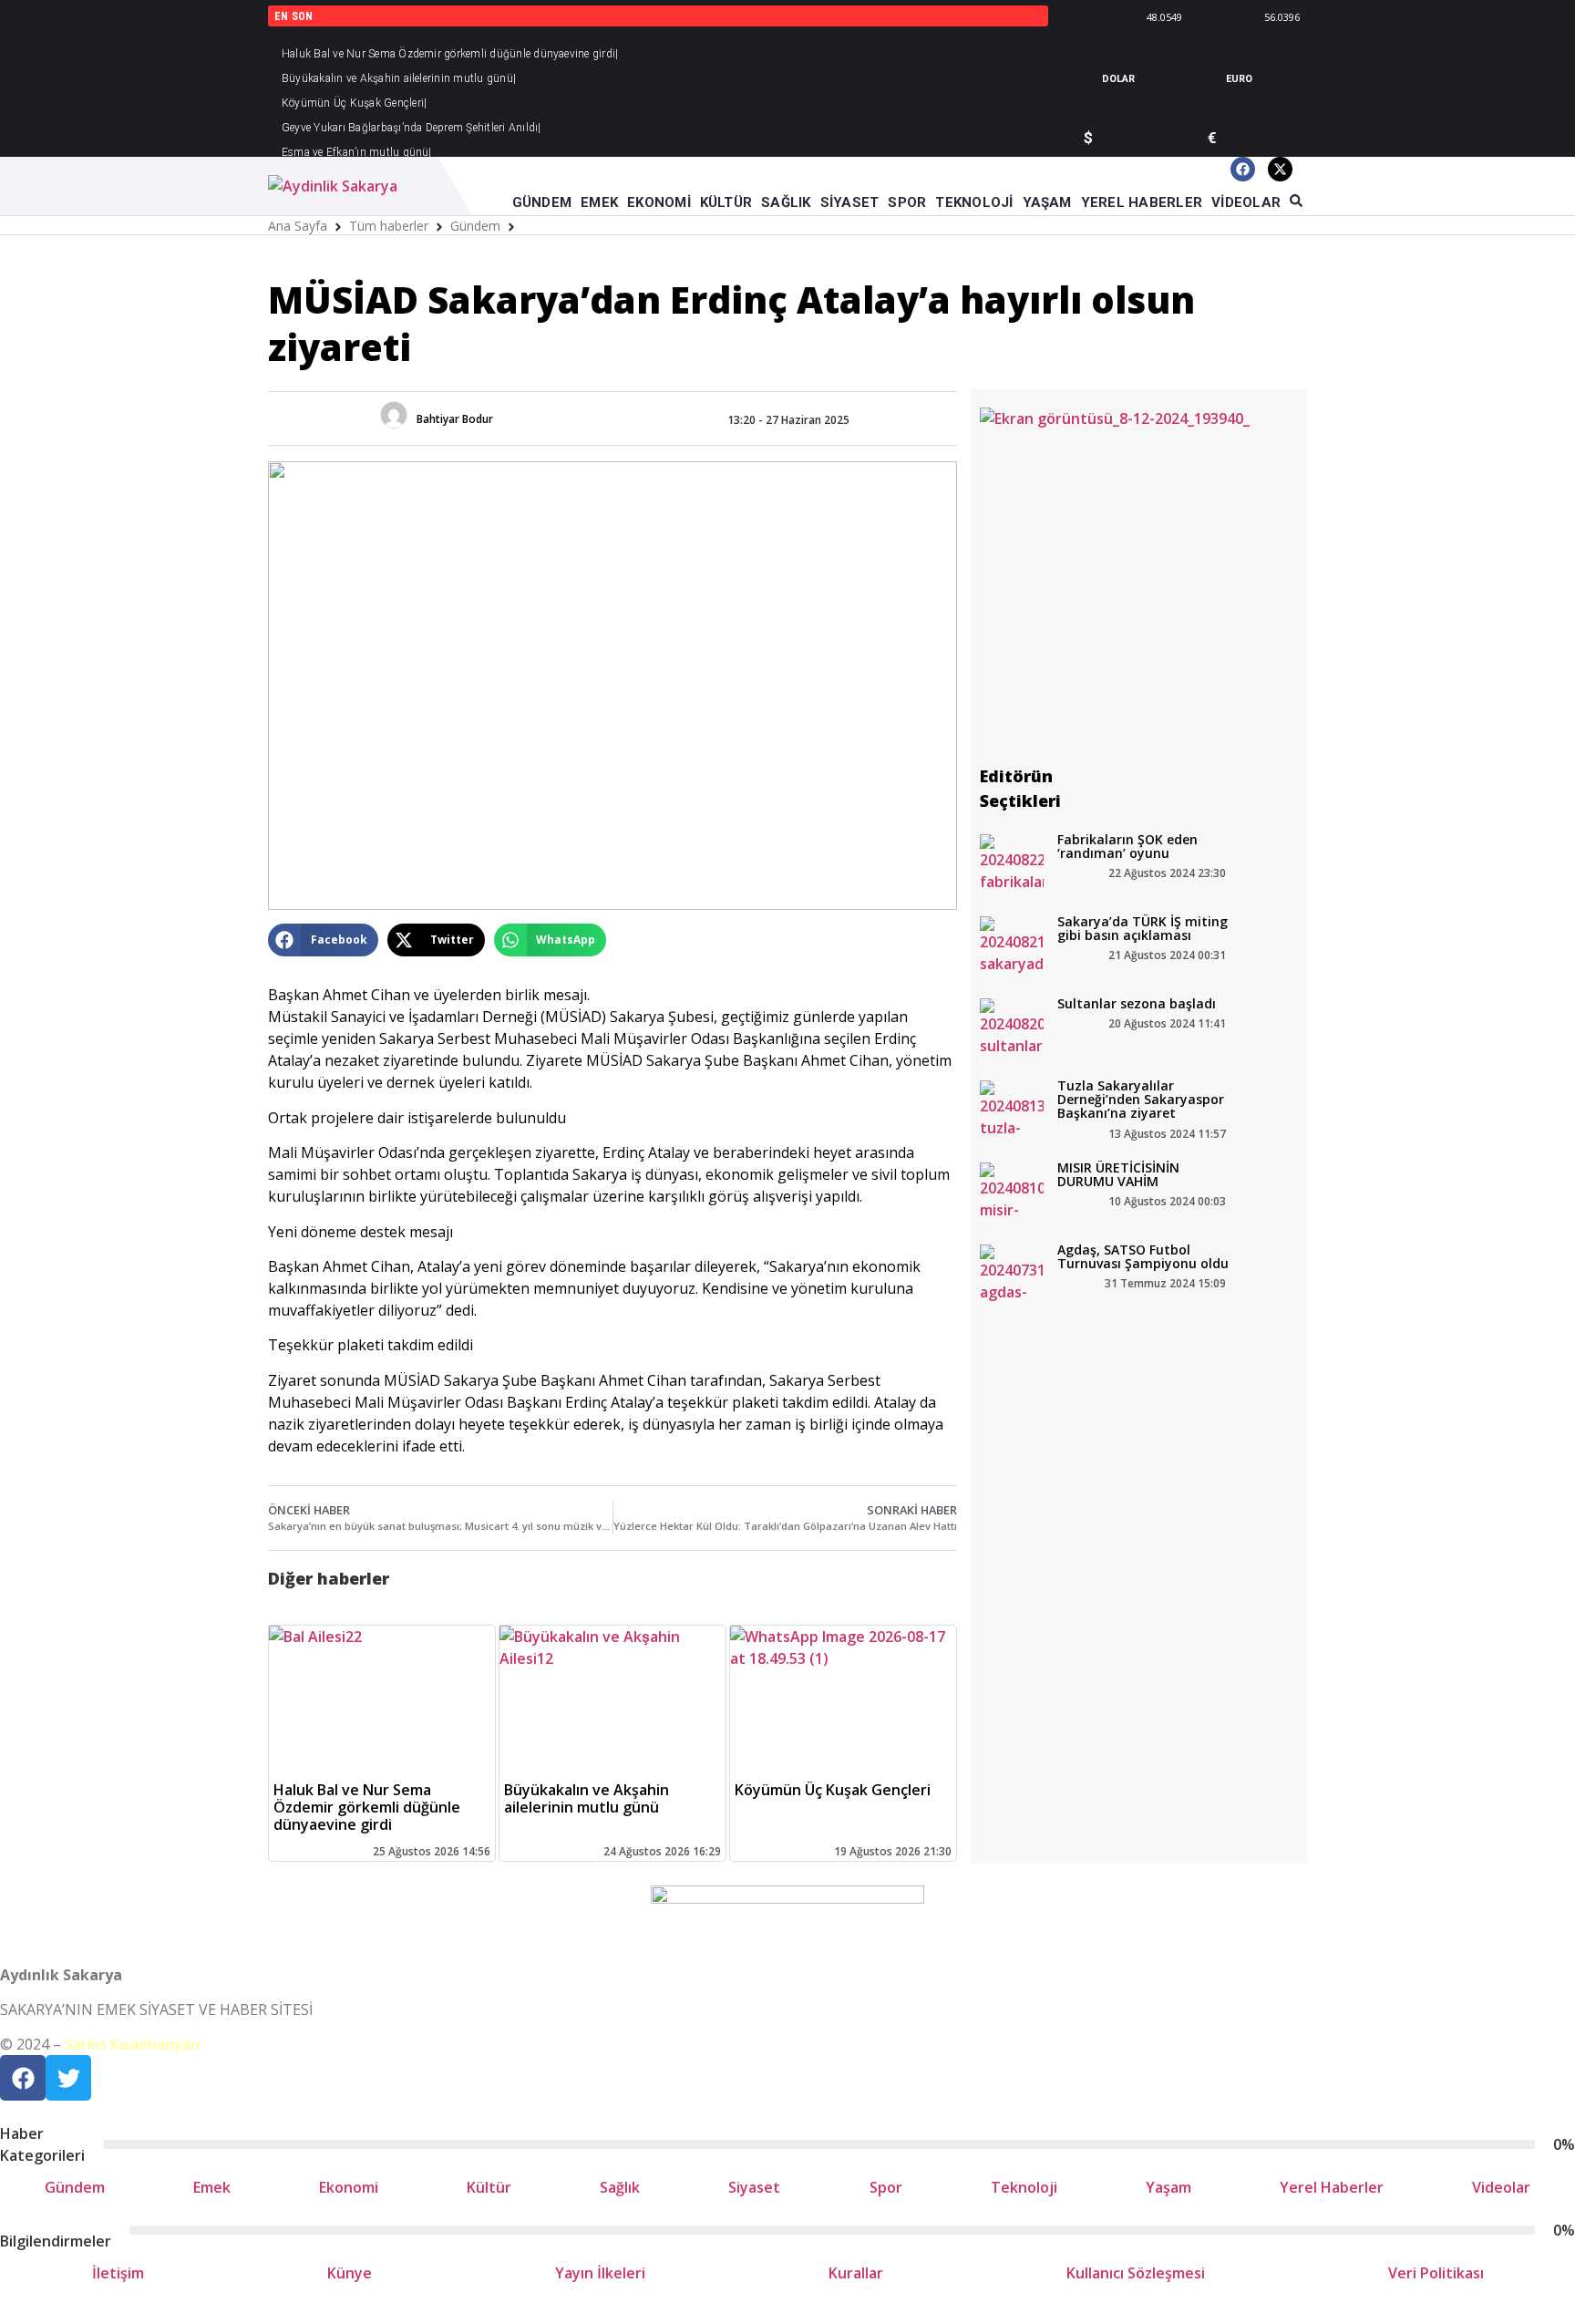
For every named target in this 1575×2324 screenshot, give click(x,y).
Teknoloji (1024, 2187)
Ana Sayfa (298, 226)
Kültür (489, 2187)
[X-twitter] (1280, 169)
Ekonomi (349, 2187)
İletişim (118, 2273)
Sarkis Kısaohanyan (132, 2044)
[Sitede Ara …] (1296, 201)
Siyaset (754, 2187)
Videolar (1501, 2187)
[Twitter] (68, 2078)
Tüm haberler (389, 226)
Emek (212, 2187)
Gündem (475, 226)
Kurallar (856, 2273)
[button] (323, 940)
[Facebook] (1243, 169)
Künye (350, 2273)
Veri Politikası (1436, 2273)
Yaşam (1168, 2187)
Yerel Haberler (1332, 2187)
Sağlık (620, 2187)
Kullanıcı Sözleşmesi (1136, 2273)
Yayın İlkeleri (600, 2273)
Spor (886, 2187)
